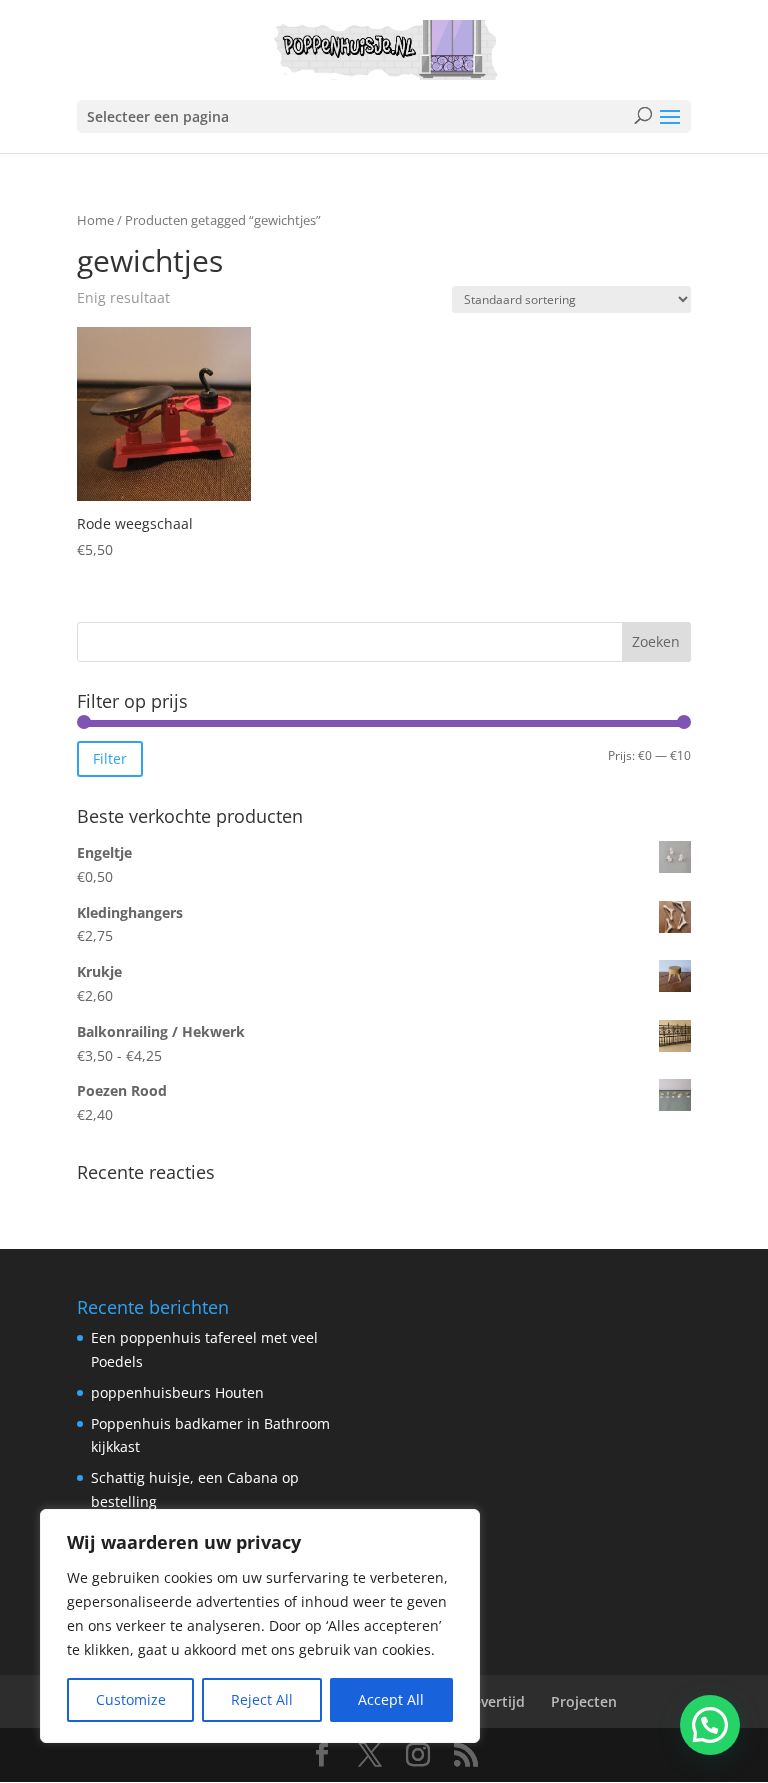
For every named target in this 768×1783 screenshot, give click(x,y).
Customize (131, 1699)
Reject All (262, 1699)
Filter (110, 758)
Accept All (391, 1699)
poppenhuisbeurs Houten (177, 1392)
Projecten (584, 1701)
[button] (710, 1725)
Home (95, 220)
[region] (260, 1626)
